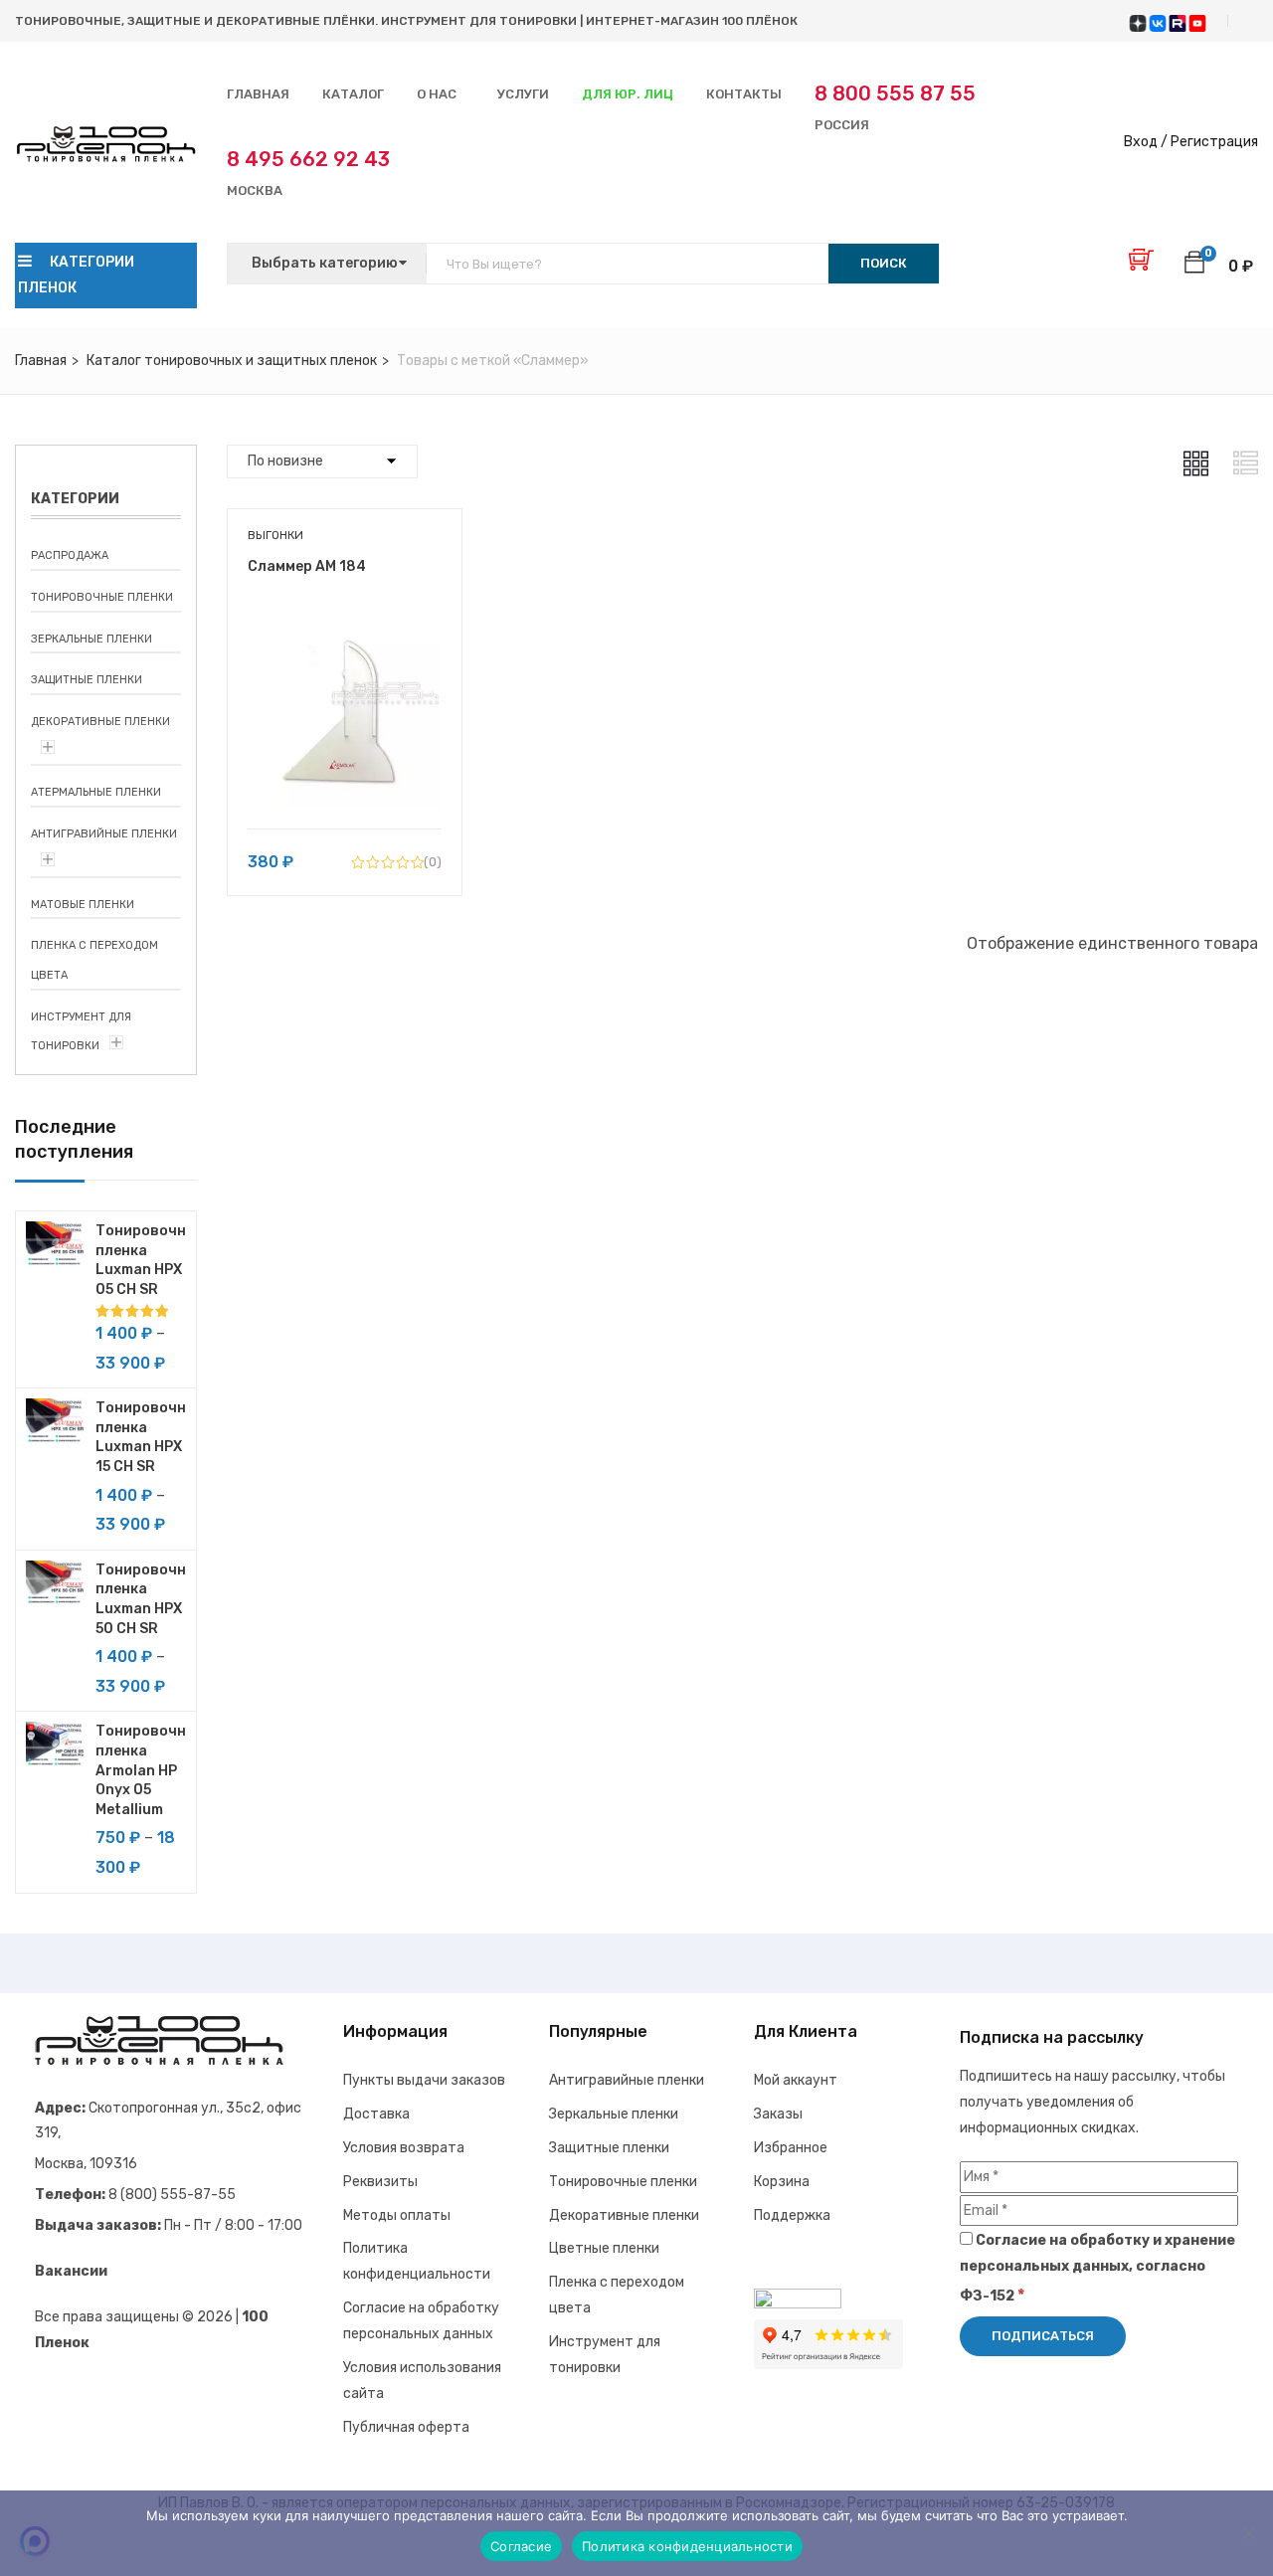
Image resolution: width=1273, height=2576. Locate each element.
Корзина (782, 2182)
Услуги (523, 94)
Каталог (353, 94)
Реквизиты (380, 2182)
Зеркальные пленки (91, 639)
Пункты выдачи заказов (424, 2080)
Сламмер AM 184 (307, 566)
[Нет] (1248, 2533)
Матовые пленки (83, 905)
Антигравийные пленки (104, 834)
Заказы (778, 2114)
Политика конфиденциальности (687, 2546)
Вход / (1146, 142)
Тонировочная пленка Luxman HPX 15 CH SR (141, 1437)
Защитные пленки (87, 680)
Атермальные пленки (96, 792)
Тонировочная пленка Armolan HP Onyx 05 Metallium (141, 1770)
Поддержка (792, 2215)
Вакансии (71, 2271)
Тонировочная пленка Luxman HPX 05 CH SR (141, 1260)
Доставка (376, 2114)
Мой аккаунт (796, 2080)
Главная (258, 94)
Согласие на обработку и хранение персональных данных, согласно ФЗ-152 (1097, 2268)
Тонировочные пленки (102, 597)
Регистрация (1214, 142)
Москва (308, 173)
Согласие (521, 2546)
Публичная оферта (406, 2427)
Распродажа (70, 555)
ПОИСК (884, 263)
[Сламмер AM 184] (345, 629)
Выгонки (275, 535)
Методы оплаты (397, 2215)
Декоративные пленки (100, 722)
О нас (437, 94)
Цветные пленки (604, 2248)
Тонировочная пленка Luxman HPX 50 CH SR (141, 1599)
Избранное (791, 2148)
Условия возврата (404, 2148)
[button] (1194, 266)
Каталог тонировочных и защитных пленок (232, 361)
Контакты (744, 94)
